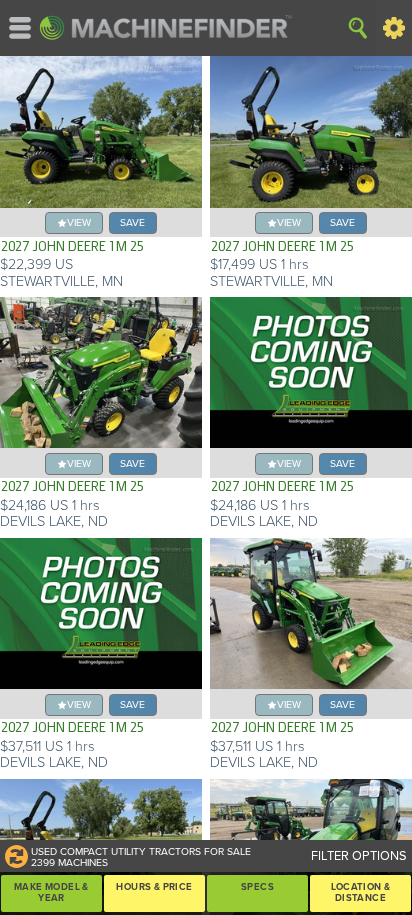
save (132, 222)
